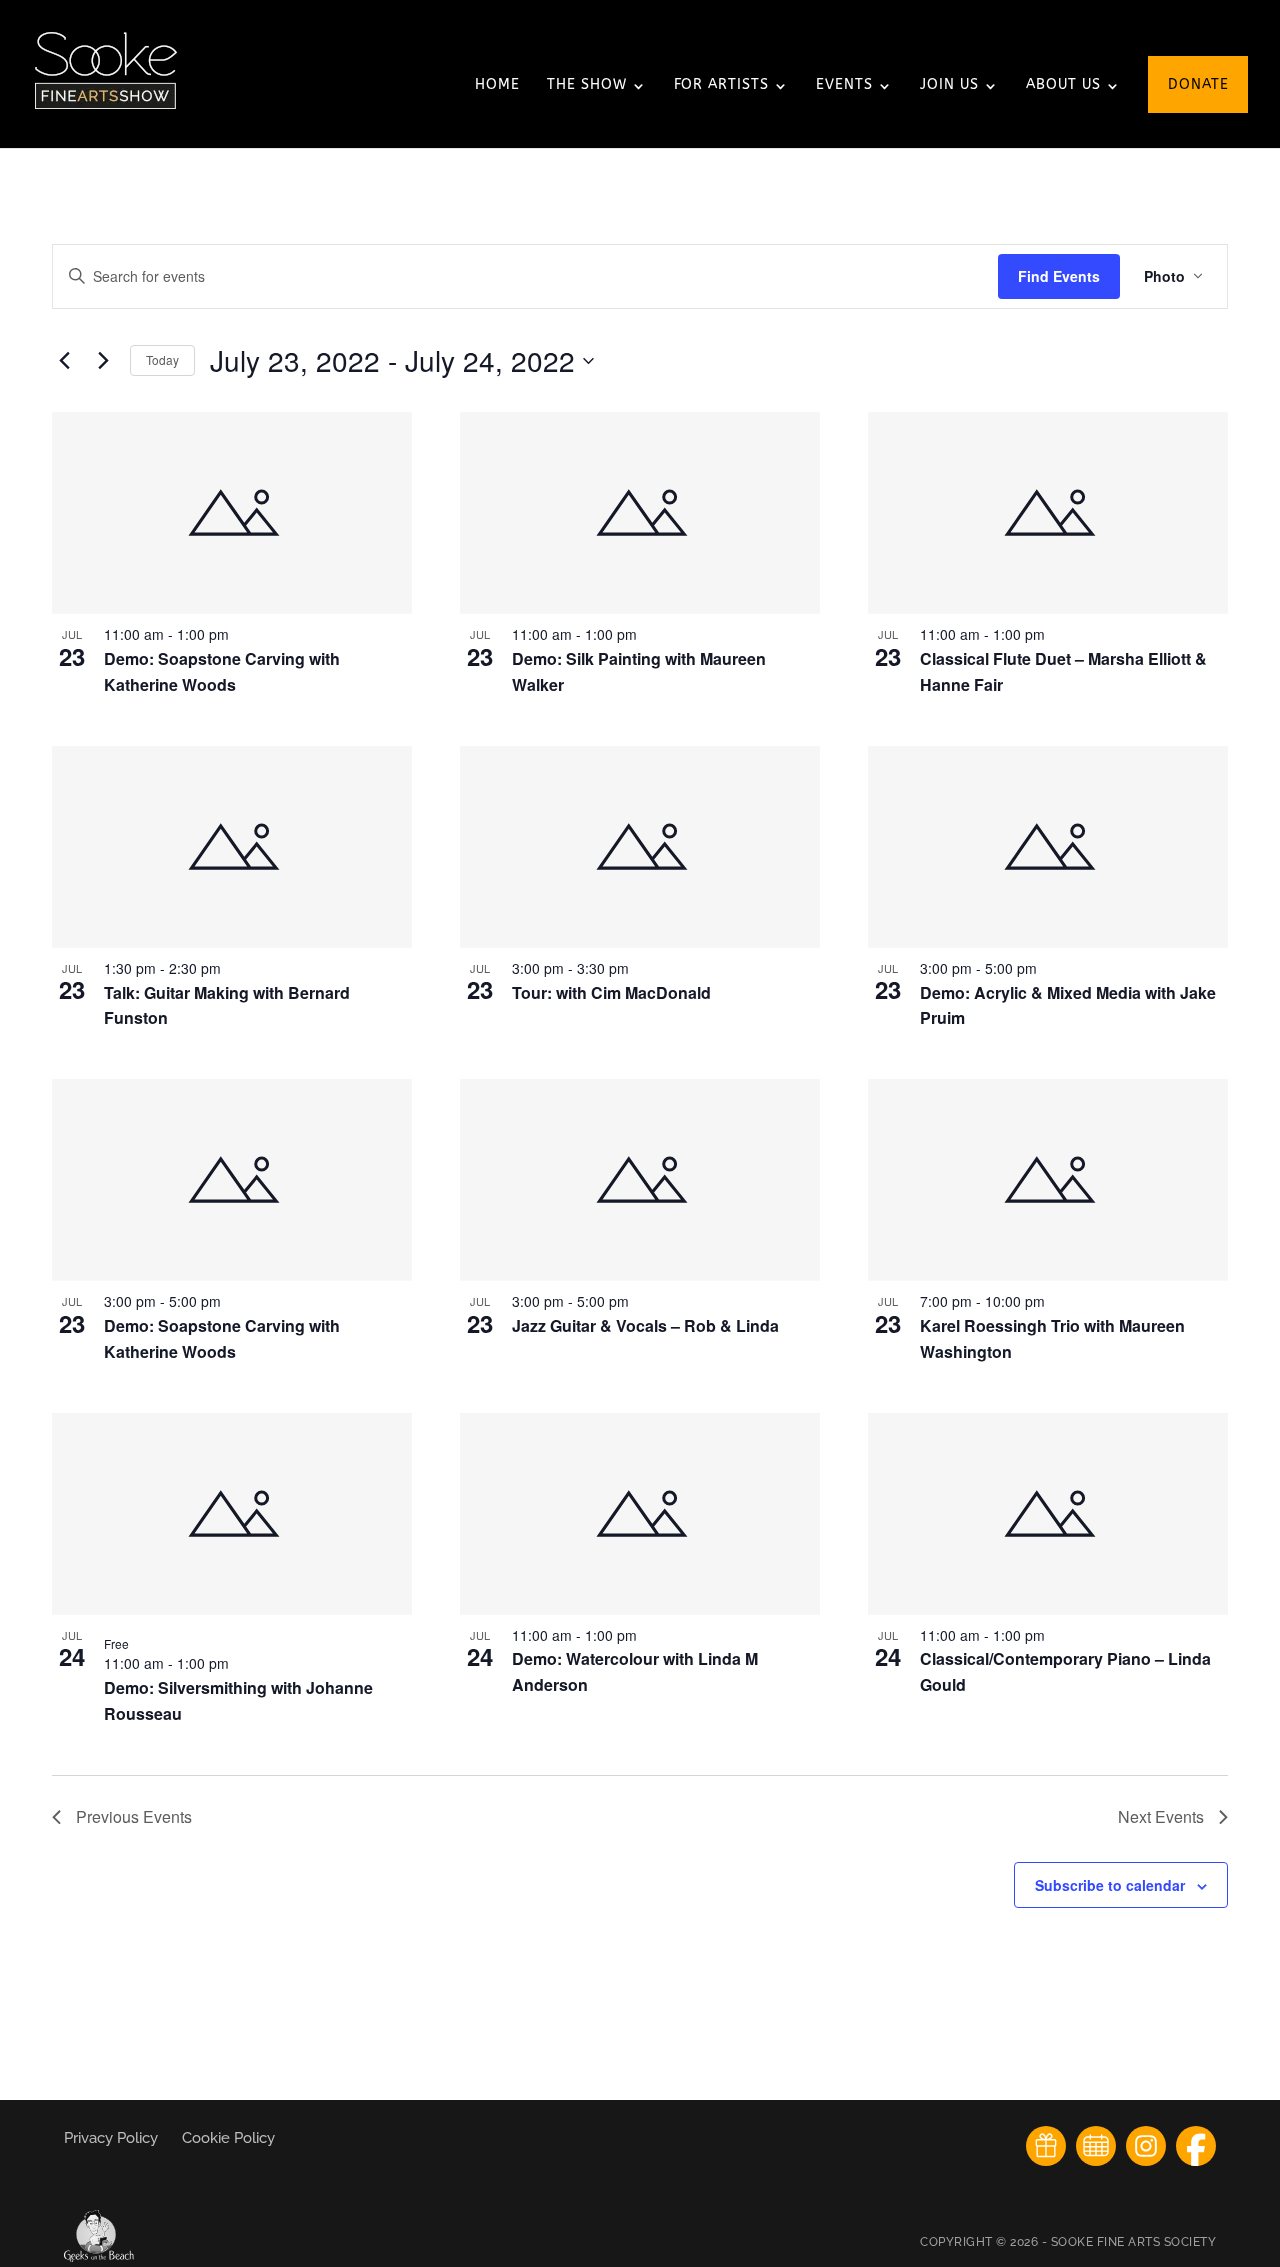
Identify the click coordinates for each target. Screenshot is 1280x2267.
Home (497, 85)
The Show (587, 85)
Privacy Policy (113, 2138)
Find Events (1059, 276)
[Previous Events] (64, 361)
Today (162, 359)
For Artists (721, 85)
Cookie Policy (228, 2138)
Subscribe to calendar (1110, 1885)
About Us (1063, 85)
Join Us (949, 85)
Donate (1198, 85)
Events (844, 85)
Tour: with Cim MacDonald (611, 992)
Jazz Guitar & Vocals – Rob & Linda (645, 1325)
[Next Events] (103, 361)
